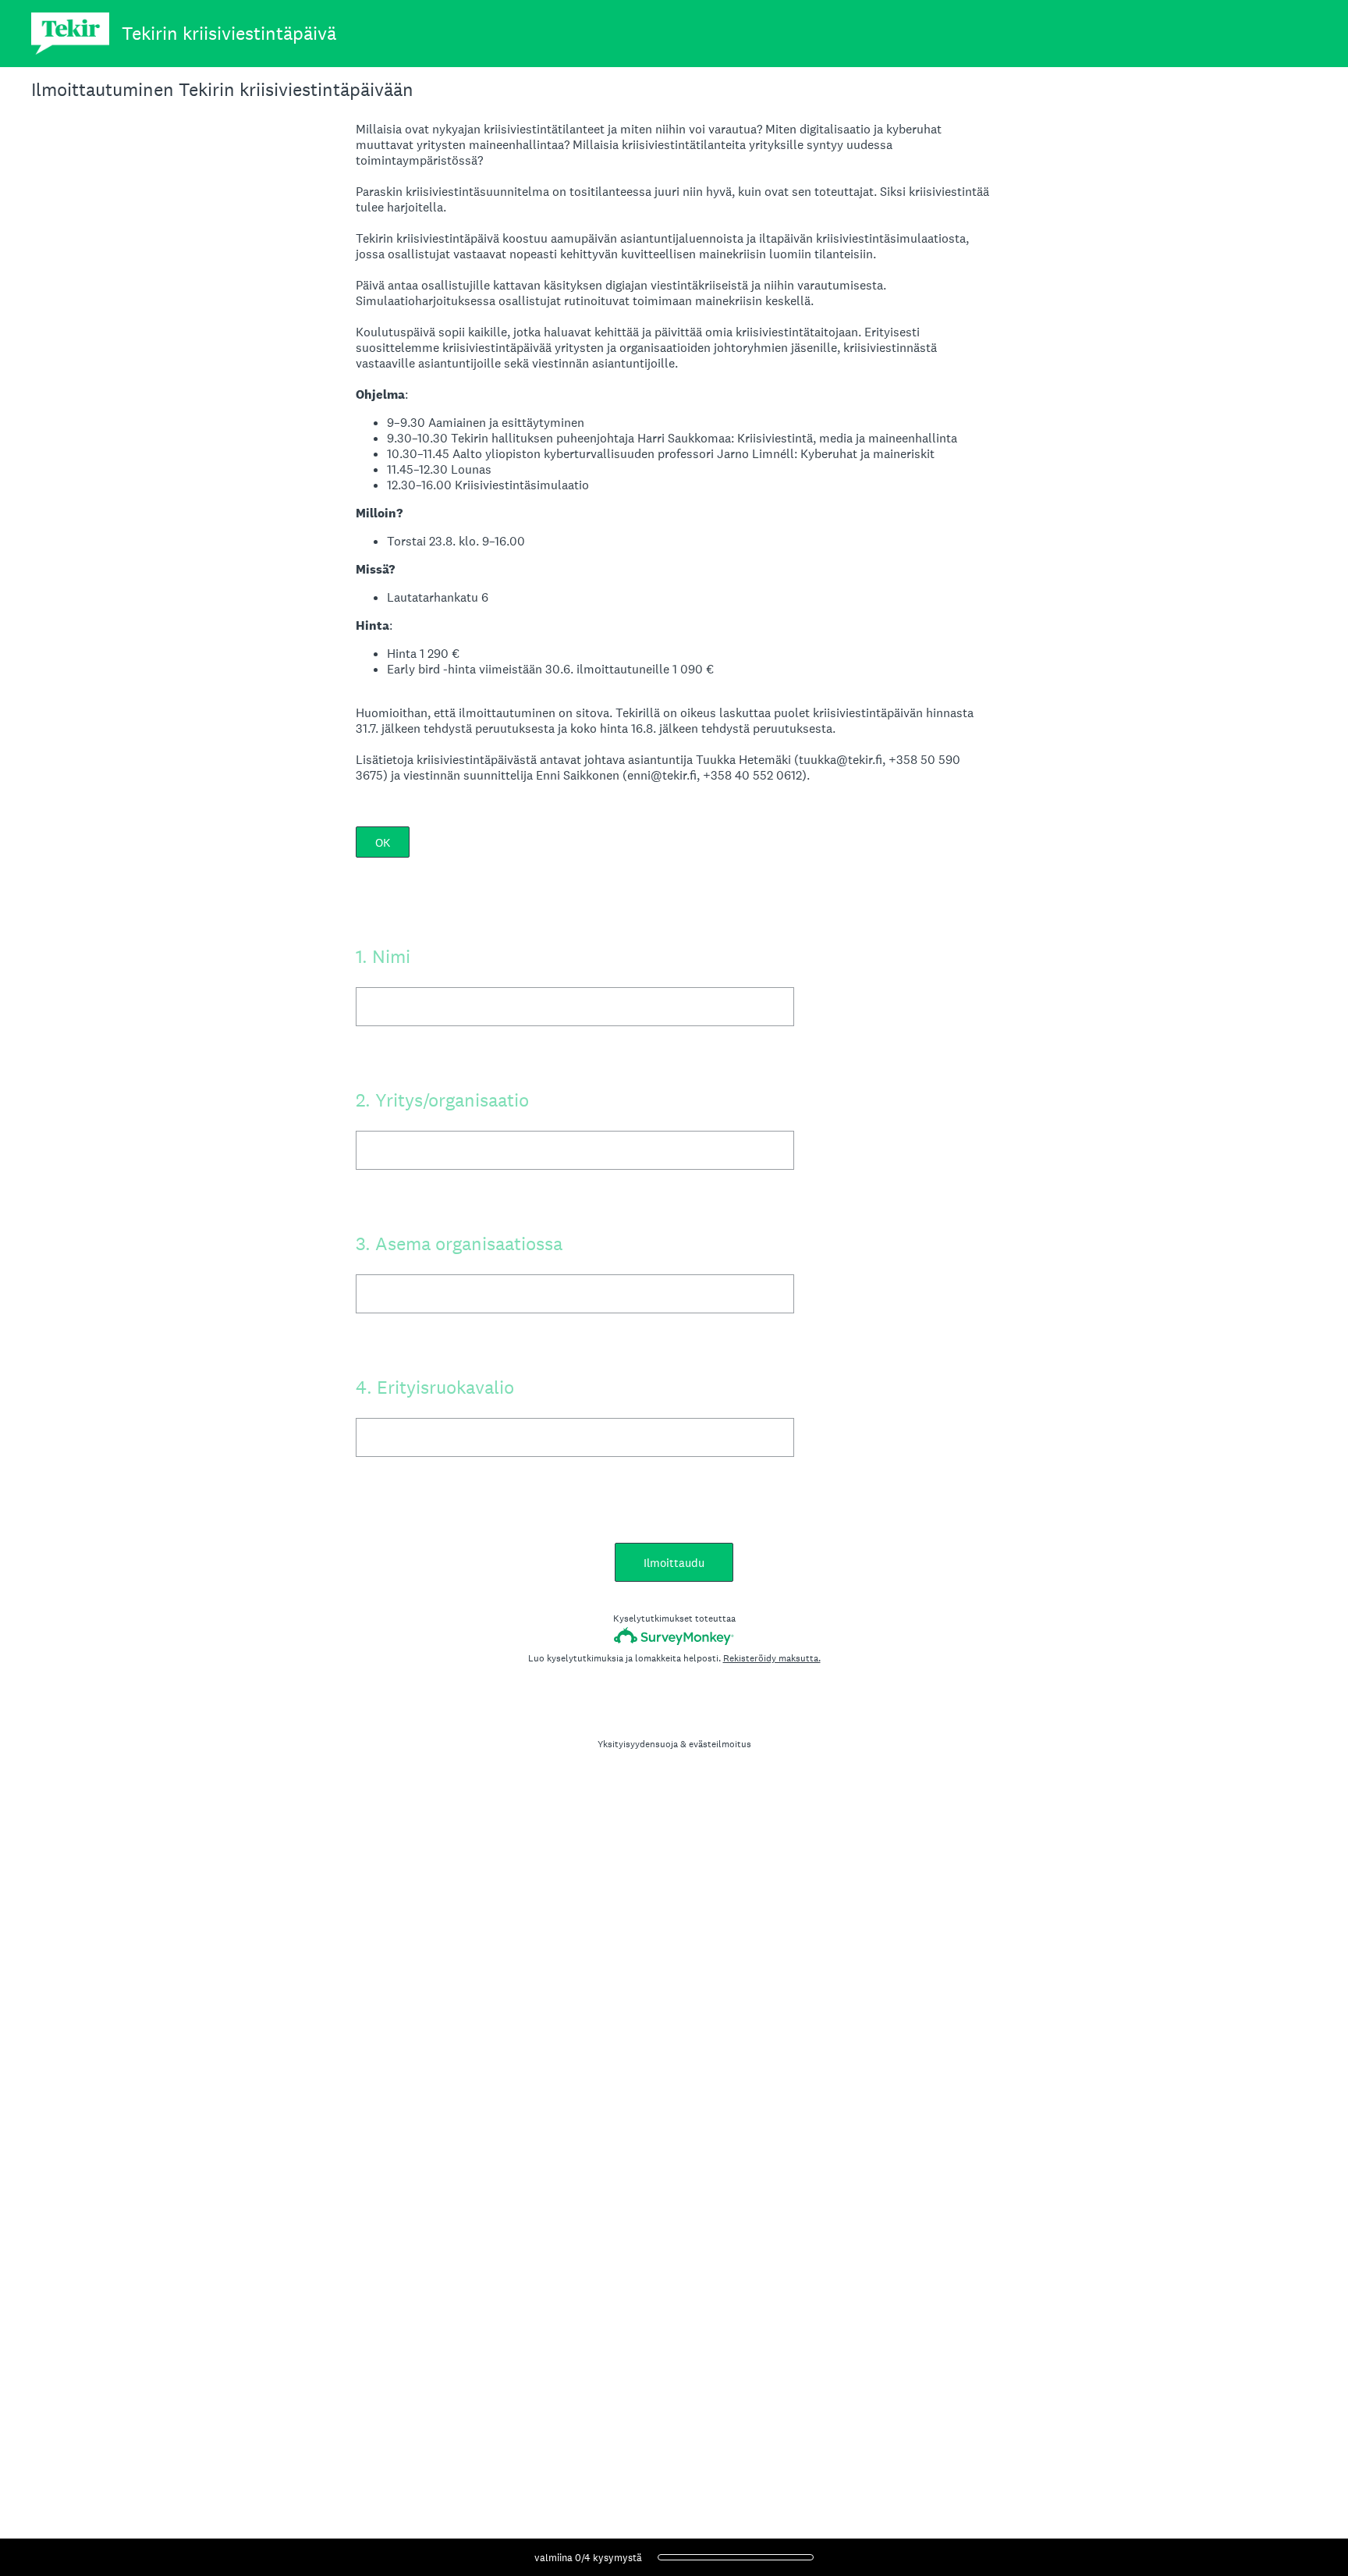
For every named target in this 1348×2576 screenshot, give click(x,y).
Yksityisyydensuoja (638, 1744)
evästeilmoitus (720, 1744)
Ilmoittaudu (674, 1563)
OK (383, 842)
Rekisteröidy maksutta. (772, 1658)
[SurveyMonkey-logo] (674, 1636)
